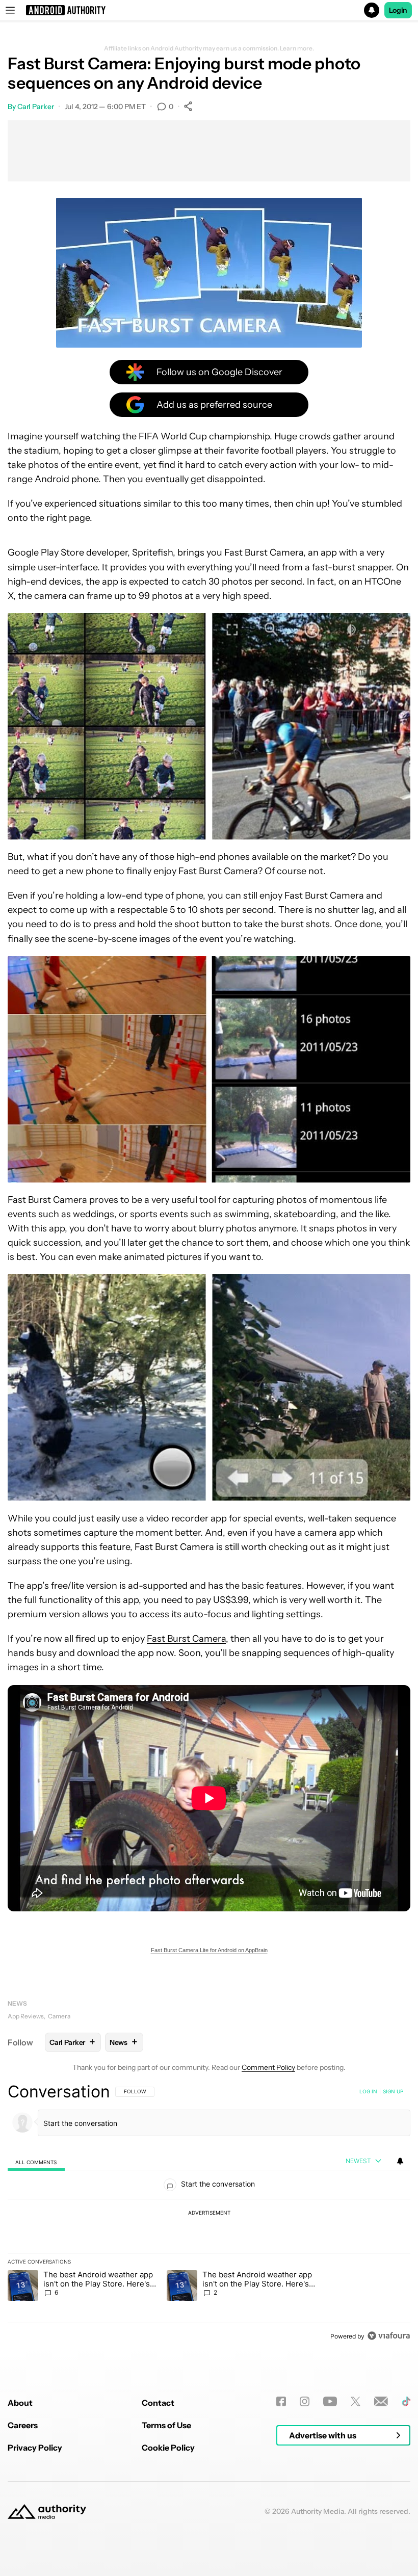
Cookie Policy (168, 2448)
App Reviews (26, 2016)
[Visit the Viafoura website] (389, 2336)
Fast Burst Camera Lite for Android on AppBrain (209, 1950)
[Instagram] (305, 2401)
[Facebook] (281, 2401)
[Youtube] (330, 2401)
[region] (209, 2214)
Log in (368, 2091)
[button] (209, 10)
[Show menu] (10, 10)
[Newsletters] (381, 2401)
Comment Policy (268, 2067)
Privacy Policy (35, 2448)
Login (398, 10)
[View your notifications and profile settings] (400, 2161)
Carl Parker (36, 107)
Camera (59, 2016)
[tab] (36, 2161)
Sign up (393, 2091)
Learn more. (297, 48)
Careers (23, 2425)
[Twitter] (356, 2401)
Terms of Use (166, 2425)
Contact (158, 2403)
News (17, 2003)
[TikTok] (406, 2401)
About (20, 2403)
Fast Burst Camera (186, 1639)
